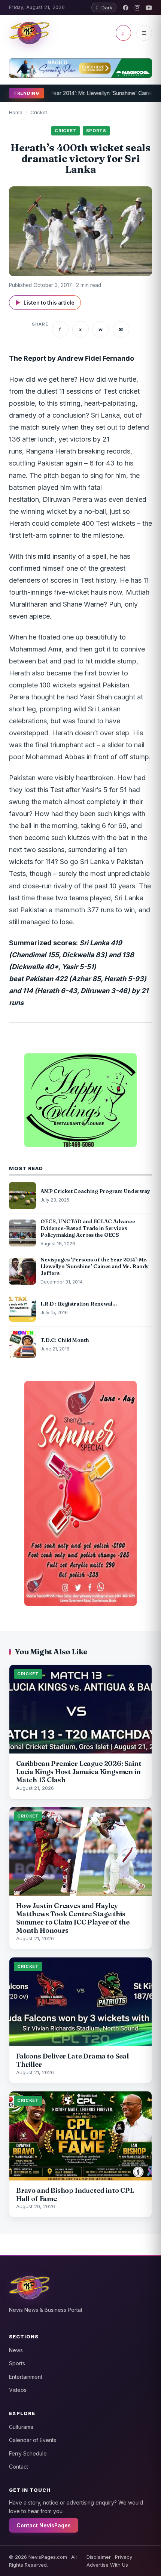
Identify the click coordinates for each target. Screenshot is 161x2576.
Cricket (39, 112)
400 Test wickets (108, 523)
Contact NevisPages (44, 2525)
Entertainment (26, 2377)
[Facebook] (126, 8)
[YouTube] (149, 8)
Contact (19, 2467)
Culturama (21, 2427)
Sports (17, 2363)
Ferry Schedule (28, 2453)
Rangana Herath (51, 451)
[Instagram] (137, 8)
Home (16, 112)
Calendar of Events (33, 2440)
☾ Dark (104, 7)
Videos (18, 2390)
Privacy (124, 2557)
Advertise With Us (107, 2565)
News (16, 2350)
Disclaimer (99, 2557)
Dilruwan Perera (67, 499)
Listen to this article (45, 303)
